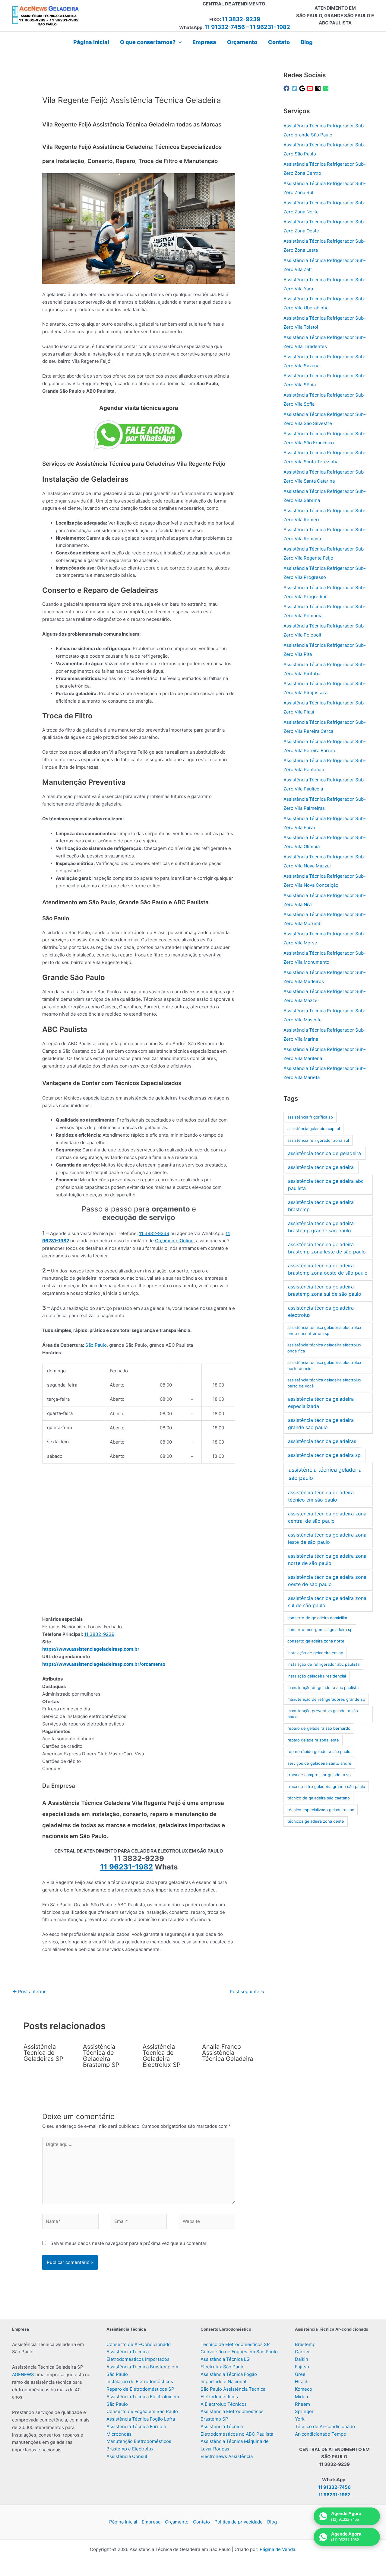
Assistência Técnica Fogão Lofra (141, 2419)
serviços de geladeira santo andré (319, 1763)
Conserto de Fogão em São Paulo (142, 2411)
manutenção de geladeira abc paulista (323, 1687)
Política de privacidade (239, 2522)
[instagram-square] (319, 88)
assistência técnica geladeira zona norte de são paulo (327, 1559)
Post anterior (29, 1992)
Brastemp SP (214, 2419)
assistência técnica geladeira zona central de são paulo (327, 1517)
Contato (201, 2522)
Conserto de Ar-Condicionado (139, 2344)
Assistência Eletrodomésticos (232, 2411)
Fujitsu (302, 2367)
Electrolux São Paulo (223, 2367)
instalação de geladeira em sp (315, 1653)
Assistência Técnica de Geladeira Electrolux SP (162, 2056)
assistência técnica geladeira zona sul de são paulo (327, 1602)
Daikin (302, 2359)
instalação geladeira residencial (317, 1676)
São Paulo (96, 1345)
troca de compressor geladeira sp (319, 1775)
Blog (272, 2522)
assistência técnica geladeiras (322, 1441)
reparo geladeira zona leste (313, 1740)
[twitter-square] (295, 88)
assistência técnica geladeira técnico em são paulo (321, 1496)
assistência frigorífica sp (310, 1117)
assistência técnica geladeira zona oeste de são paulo (327, 1581)
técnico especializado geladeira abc (321, 1810)
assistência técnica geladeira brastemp (321, 1206)
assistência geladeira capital (314, 1128)
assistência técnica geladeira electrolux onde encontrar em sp (324, 1330)
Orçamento (177, 2522)
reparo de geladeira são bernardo (319, 1728)
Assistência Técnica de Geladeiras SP (43, 2053)
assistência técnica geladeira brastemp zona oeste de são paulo (328, 1269)
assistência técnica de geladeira (324, 1153)
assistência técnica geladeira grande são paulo (321, 1424)
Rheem (302, 2404)
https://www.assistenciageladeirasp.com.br (91, 1649)
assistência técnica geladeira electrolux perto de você (324, 1383)
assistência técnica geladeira (321, 1167)
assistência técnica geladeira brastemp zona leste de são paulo (327, 1248)
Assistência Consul (127, 2456)
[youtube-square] (311, 88)
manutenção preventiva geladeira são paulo (323, 1714)
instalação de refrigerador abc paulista (323, 1664)
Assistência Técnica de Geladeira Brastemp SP (101, 2056)
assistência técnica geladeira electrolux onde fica (324, 1348)
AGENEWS (23, 2375)
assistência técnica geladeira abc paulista (326, 1185)
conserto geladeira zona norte (316, 1641)
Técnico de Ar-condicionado (325, 2426)
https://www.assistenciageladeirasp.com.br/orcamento (104, 1664)
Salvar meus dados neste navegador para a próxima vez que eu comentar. (129, 2243)
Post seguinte (247, 1992)
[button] (179, 42)
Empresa (151, 2522)
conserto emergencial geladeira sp (320, 1630)
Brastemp (305, 2344)
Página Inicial (123, 2522)
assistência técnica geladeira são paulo (325, 1474)
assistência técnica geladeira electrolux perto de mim (324, 1365)
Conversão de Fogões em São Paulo (239, 2352)
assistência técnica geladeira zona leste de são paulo (327, 1538)
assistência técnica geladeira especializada (321, 1403)
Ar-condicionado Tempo (321, 2434)
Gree (300, 2374)
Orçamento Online (174, 1241)
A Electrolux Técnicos (224, 2404)
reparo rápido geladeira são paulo (319, 1751)
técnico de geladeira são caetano (319, 1798)
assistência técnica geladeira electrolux (321, 1311)
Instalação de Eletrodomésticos (140, 2381)
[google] (303, 88)
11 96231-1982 (270, 27)
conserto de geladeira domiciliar (317, 1618)
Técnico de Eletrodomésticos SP (235, 2344)
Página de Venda (277, 2549)
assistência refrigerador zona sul (318, 1140)
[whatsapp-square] (327, 88)
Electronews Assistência (227, 2456)
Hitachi (302, 2381)
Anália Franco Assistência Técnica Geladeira (228, 2053)
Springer (304, 2411)
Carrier (302, 2352)
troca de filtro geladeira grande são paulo (326, 1786)
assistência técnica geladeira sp (324, 1455)
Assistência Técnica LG (225, 2359)
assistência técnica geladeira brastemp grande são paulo (321, 1227)
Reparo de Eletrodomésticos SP (140, 2389)
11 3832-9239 (241, 19)
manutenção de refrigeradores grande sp (326, 1699)
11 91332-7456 (225, 27)
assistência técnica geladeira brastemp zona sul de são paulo (325, 1290)
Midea (301, 2397)
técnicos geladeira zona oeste (316, 1821)
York (300, 2419)
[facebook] (287, 88)
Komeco (304, 2389)
